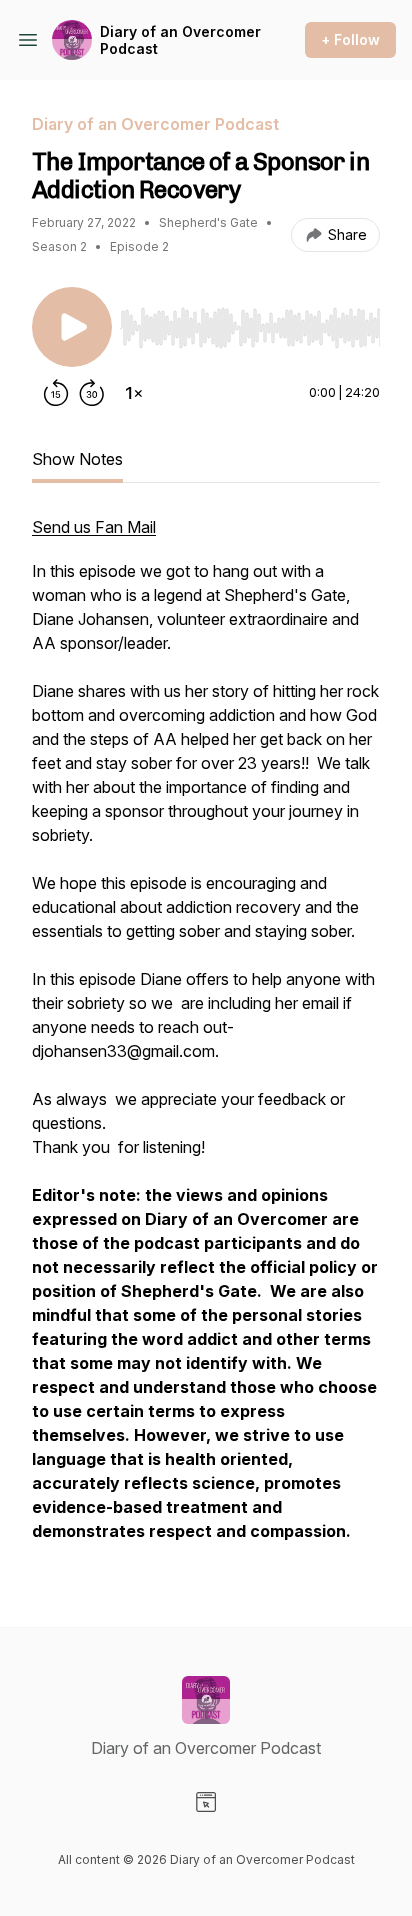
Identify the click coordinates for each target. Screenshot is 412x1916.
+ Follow (350, 39)
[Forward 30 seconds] (92, 393)
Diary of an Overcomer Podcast (180, 40)
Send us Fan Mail (94, 527)
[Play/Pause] (72, 327)
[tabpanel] (206, 1039)
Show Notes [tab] (77, 459)
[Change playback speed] (134, 393)
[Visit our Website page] (206, 1802)
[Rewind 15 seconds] (56, 393)
